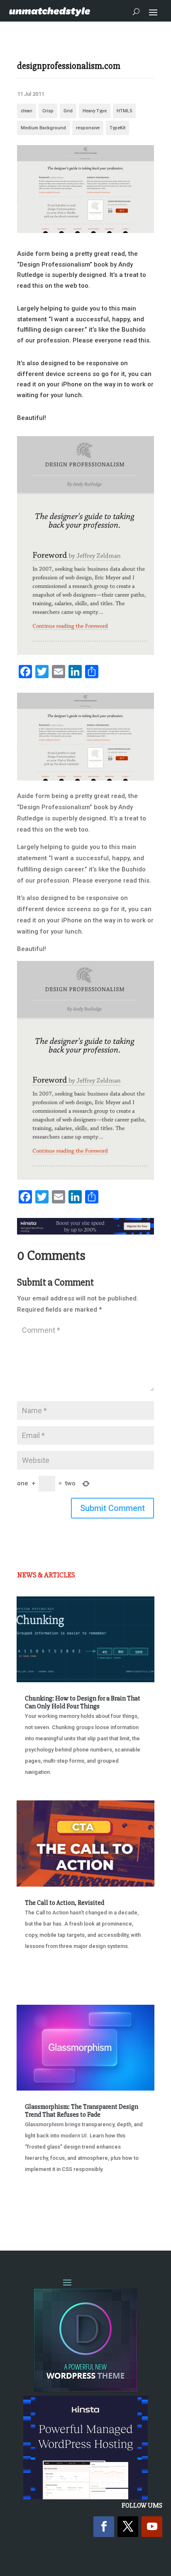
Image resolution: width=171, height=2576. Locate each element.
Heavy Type (95, 111)
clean (27, 111)
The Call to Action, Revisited (65, 1903)
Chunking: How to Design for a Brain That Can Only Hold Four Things (83, 1702)
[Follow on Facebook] (104, 2527)
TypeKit (117, 128)
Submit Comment (112, 1508)
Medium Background (43, 128)
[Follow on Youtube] (152, 2527)
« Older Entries (44, 2211)
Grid (68, 111)
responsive (88, 128)
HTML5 (124, 111)
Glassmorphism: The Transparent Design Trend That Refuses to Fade (82, 2111)
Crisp (48, 111)
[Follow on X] (128, 2527)
